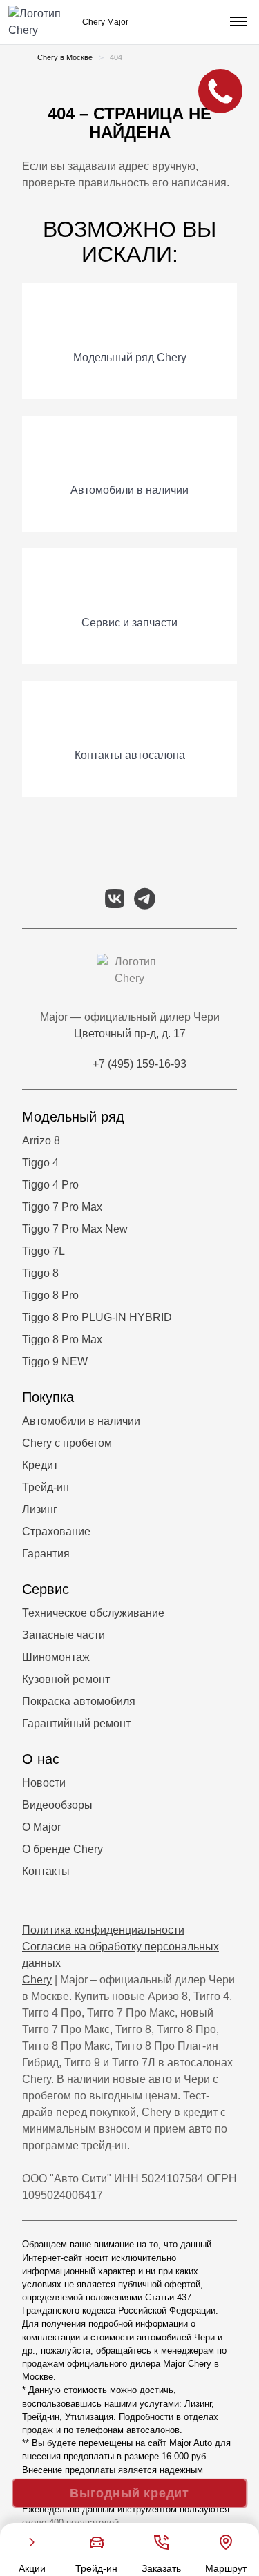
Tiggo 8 (40, 1273)
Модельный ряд (73, 1117)
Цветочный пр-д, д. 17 (130, 1034)
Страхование (56, 1531)
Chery (37, 1980)
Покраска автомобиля (79, 1701)
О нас (41, 1759)
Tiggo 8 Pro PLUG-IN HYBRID (97, 1317)
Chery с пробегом (67, 1443)
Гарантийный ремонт (76, 1723)
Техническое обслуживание (93, 1613)
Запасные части (64, 1635)
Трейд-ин (46, 1487)
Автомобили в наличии (81, 1421)
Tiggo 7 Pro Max (62, 1207)
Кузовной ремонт (66, 1679)
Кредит (40, 1465)
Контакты (46, 1871)
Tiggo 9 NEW (55, 1362)
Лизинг (40, 1509)
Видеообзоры (57, 1805)
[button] (237, 22)
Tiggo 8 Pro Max (62, 1339)
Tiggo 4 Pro (50, 1185)
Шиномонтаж (56, 1657)
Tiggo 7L (44, 1251)
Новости (44, 1783)
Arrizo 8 (41, 1141)
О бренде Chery (63, 1849)
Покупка (48, 1397)
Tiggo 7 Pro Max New (75, 1229)
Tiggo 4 (40, 1163)
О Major (41, 1827)
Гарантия (46, 1554)
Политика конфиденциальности (103, 1930)
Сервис (46, 1589)
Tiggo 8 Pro (50, 1295)
